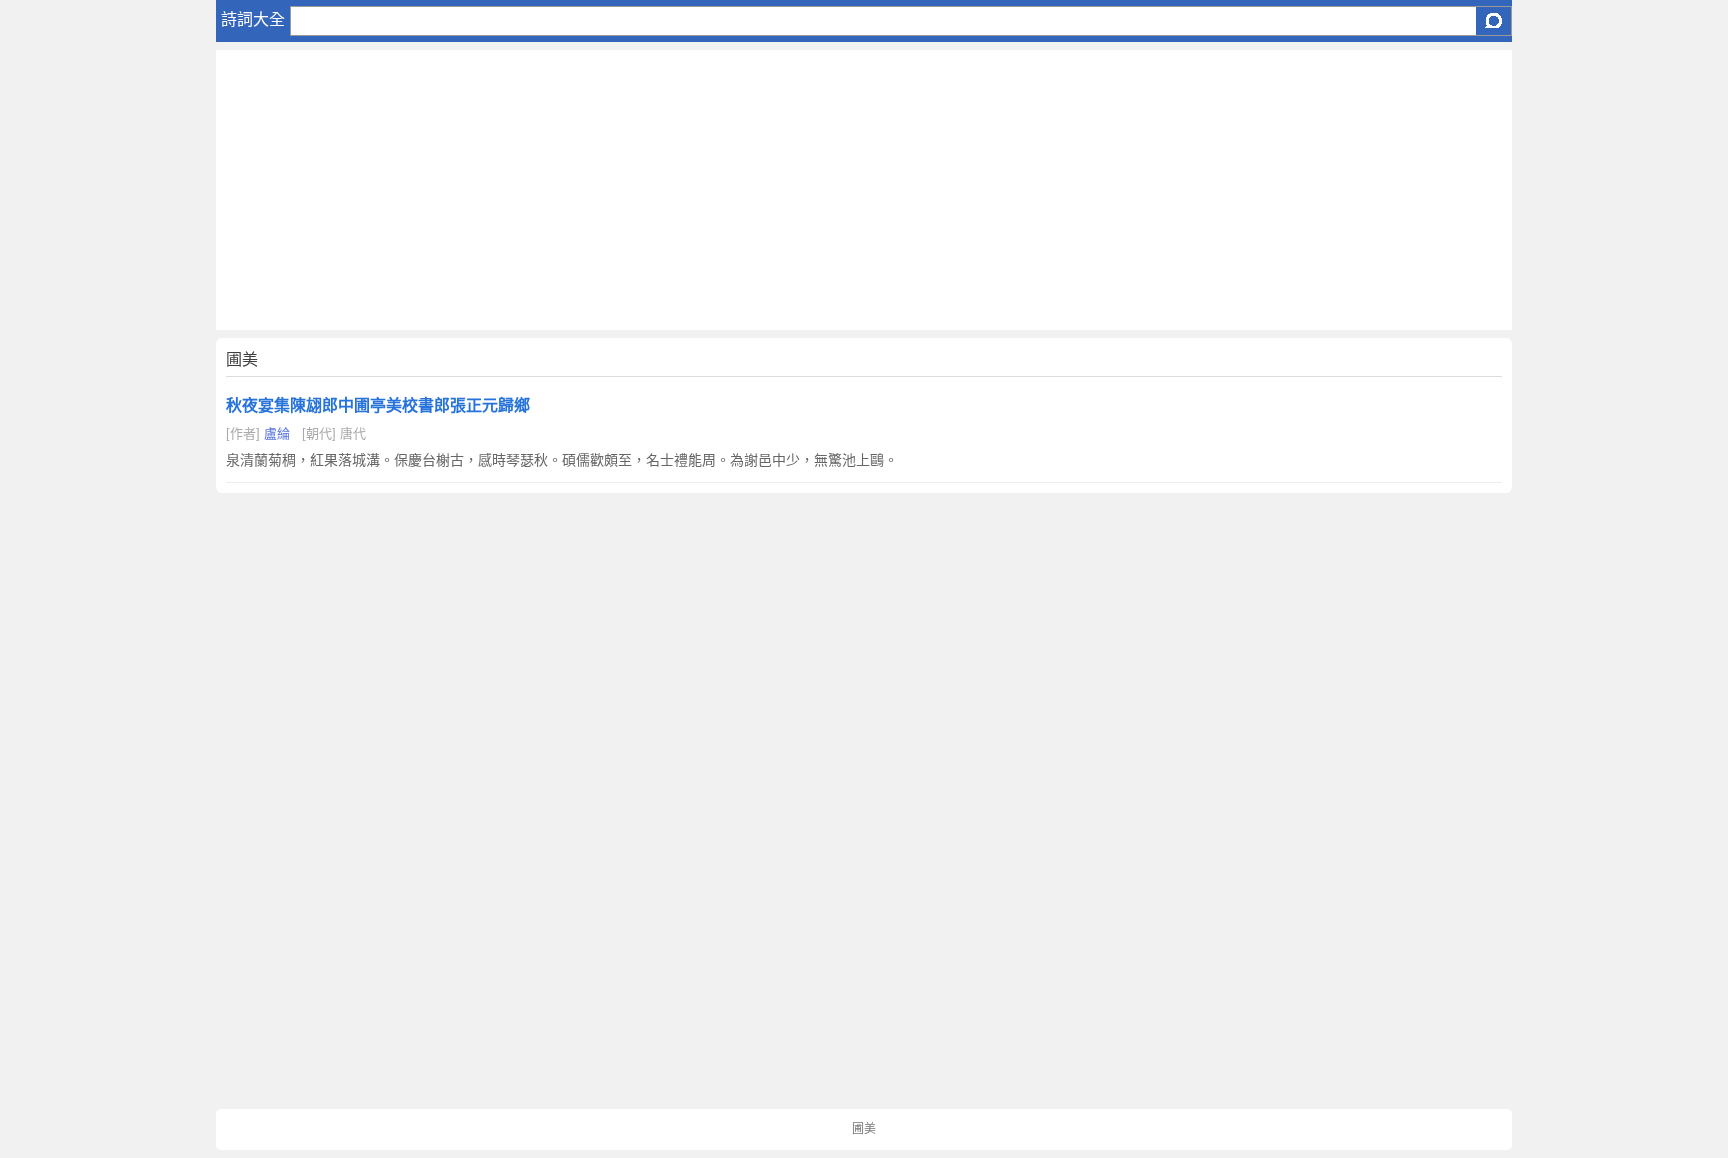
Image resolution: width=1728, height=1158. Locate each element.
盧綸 (277, 433)
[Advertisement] (816, 190)
